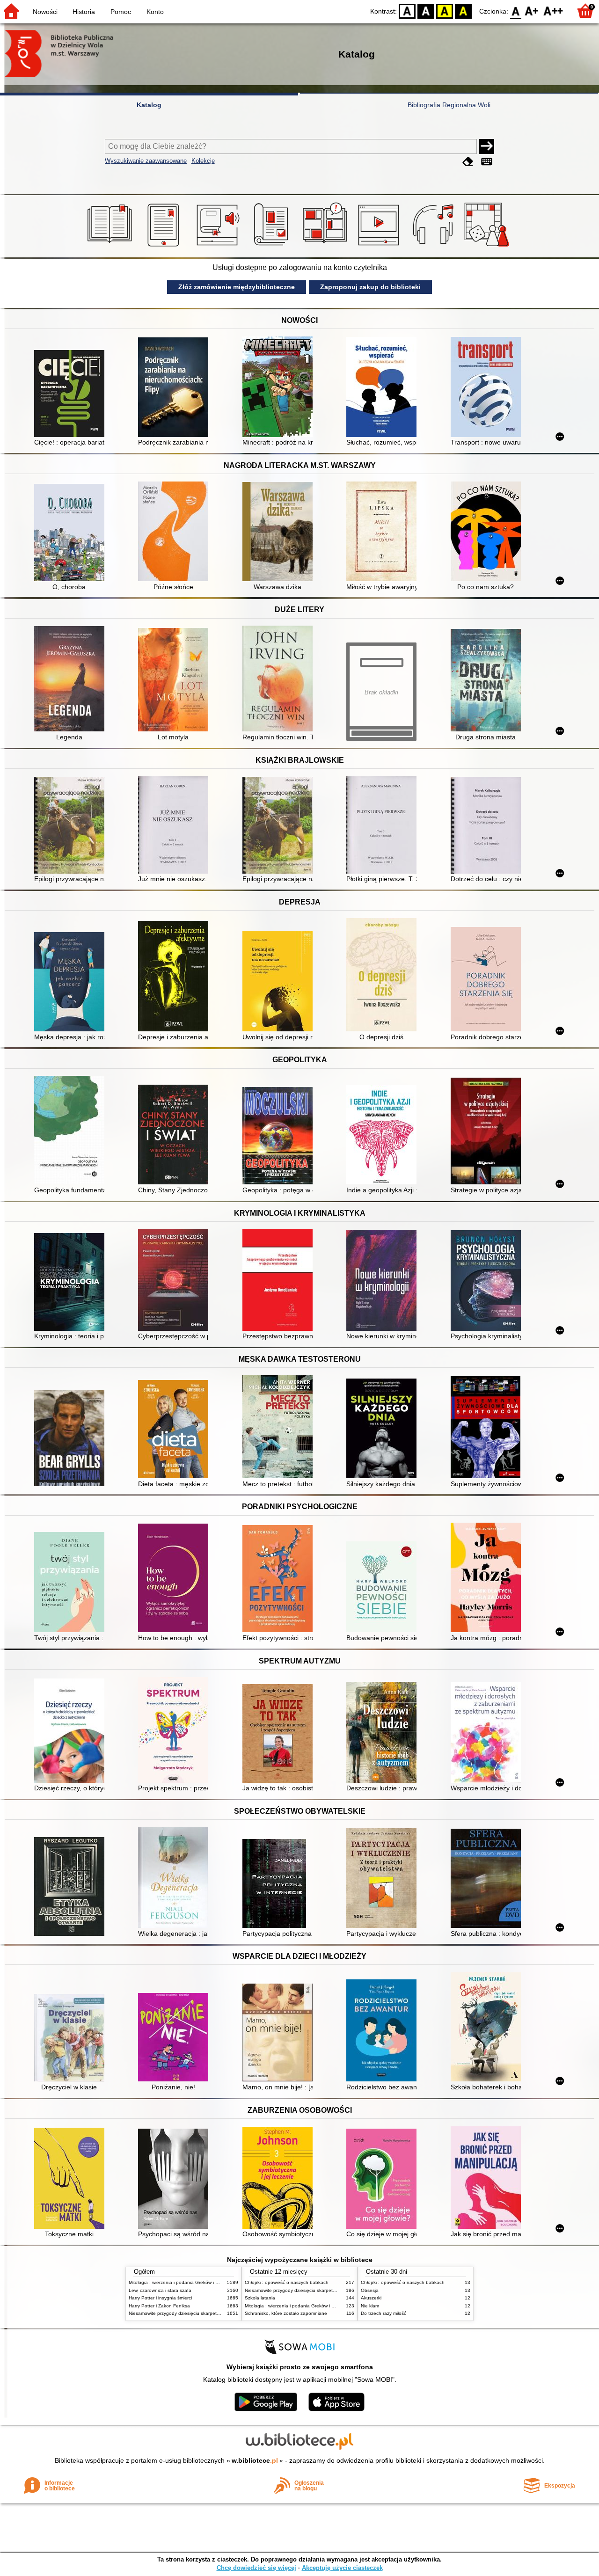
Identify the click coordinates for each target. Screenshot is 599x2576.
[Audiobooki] (219, 247)
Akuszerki (371, 2298)
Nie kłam (370, 2306)
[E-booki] (165, 247)
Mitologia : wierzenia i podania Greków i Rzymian (181, 2282)
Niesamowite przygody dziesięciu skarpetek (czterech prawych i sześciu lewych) (214, 2313)
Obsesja (370, 2290)
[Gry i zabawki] (488, 247)
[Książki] (111, 247)
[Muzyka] (435, 247)
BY (463, 11)
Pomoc (121, 12)
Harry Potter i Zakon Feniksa (159, 2306)
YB (445, 11)
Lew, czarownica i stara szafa (160, 2290)
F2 (553, 11)
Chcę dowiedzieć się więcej (256, 2568)
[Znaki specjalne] (487, 162)
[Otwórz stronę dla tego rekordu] (72, 394)
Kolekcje (203, 161)
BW (426, 11)
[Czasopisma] (273, 247)
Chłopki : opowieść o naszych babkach (287, 2282)
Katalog (149, 105)
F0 (516, 11)
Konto (155, 12)
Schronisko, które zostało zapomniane (286, 2313)
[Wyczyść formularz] (468, 162)
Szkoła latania (260, 2298)
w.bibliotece (255, 2460)
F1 (532, 11)
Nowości (45, 12)
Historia (84, 12)
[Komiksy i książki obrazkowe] (326, 247)
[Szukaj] (487, 146)
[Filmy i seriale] (380, 247)
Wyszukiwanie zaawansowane (146, 161)
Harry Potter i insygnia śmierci (160, 2298)
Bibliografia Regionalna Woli (449, 105)
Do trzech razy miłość (384, 2313)
